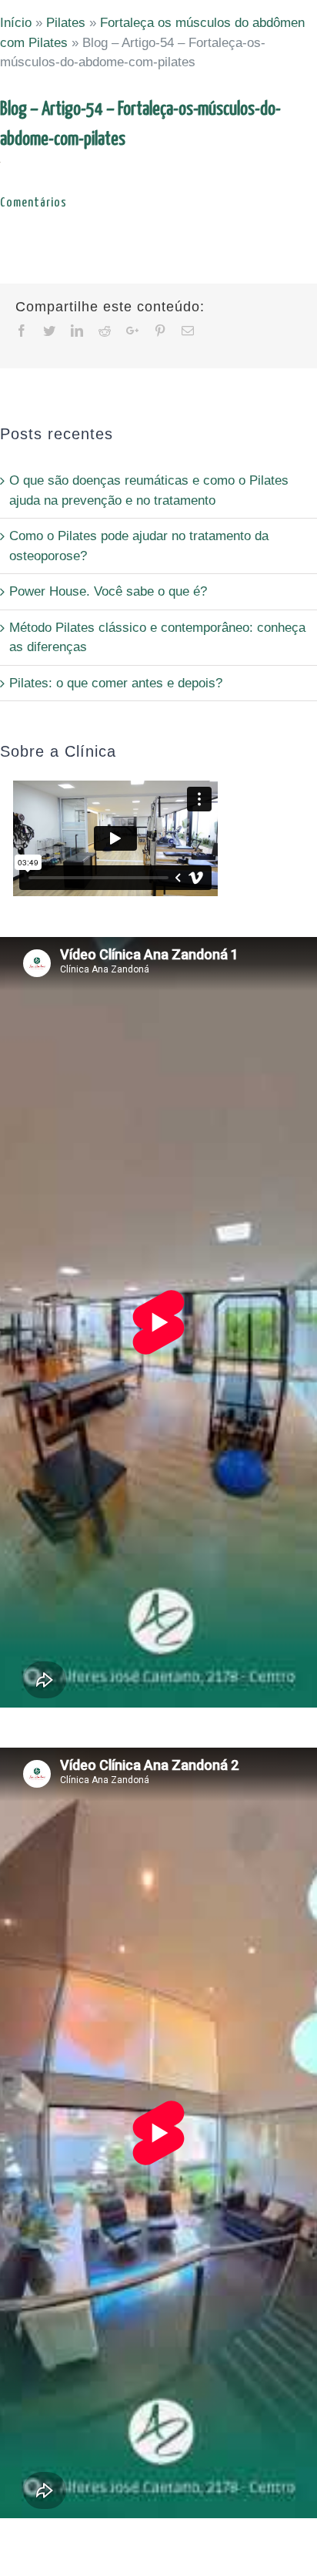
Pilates (66, 23)
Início (16, 23)
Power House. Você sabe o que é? (108, 591)
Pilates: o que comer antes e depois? (116, 683)
